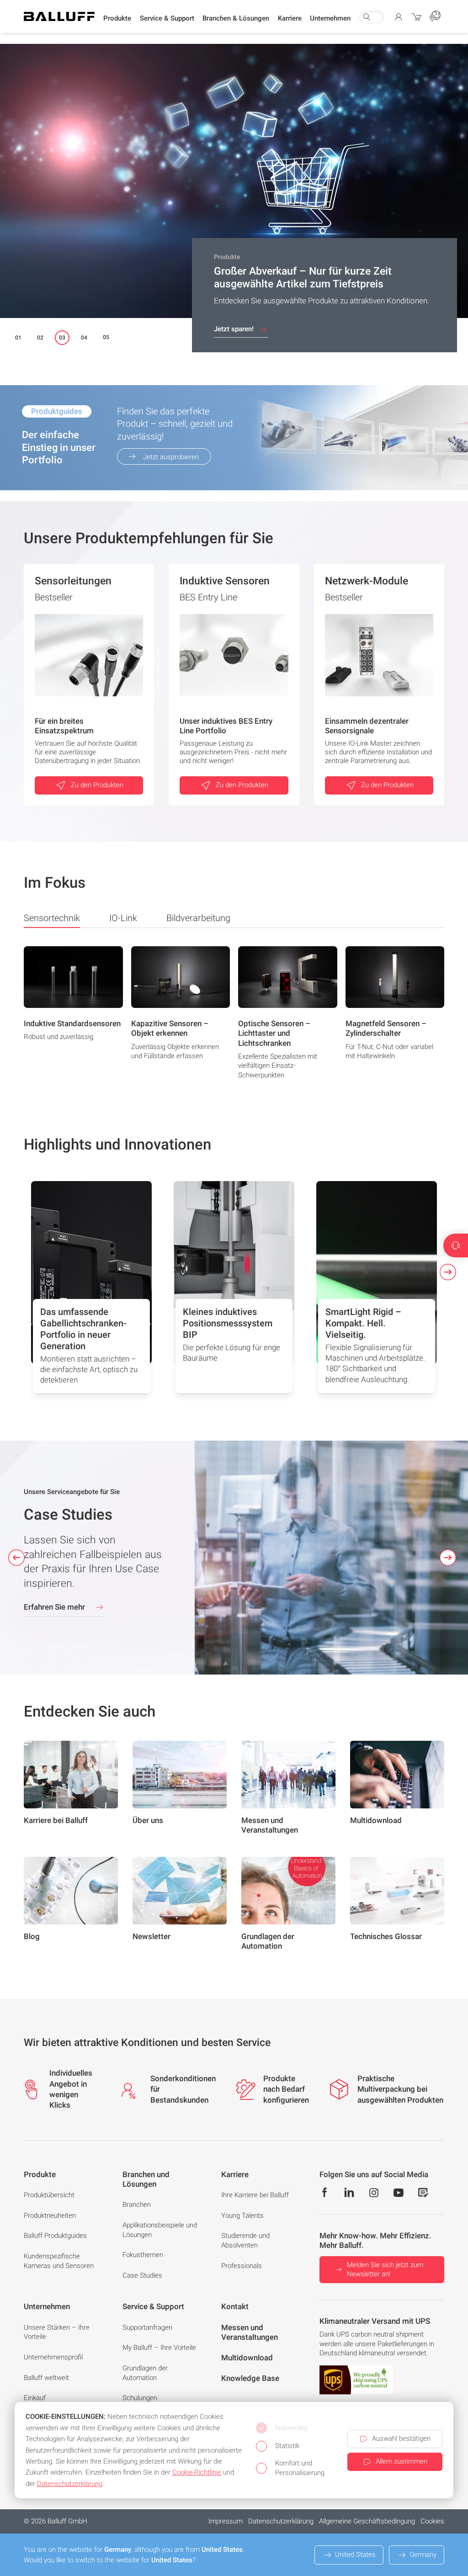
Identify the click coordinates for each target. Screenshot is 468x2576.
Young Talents (242, 2216)
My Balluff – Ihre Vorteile (159, 2348)
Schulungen (140, 2398)
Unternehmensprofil (53, 2357)
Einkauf (35, 2398)
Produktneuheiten (50, 2216)
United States (355, 2555)
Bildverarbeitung (198, 918)
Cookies (432, 2521)
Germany (423, 2555)
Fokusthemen (143, 2255)
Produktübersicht (49, 2195)
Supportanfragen (147, 2327)
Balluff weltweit (46, 2378)
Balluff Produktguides (55, 2236)
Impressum (226, 2521)
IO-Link (123, 918)
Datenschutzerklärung (281, 2521)
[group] (73, 1016)
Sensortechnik (52, 918)
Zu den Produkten (97, 785)
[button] (117, 19)
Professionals (242, 2266)
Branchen (137, 2205)
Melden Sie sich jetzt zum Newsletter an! (385, 2270)
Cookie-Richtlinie (197, 2472)
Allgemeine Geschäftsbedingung (367, 2521)
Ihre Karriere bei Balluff (255, 2195)
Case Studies (142, 2275)
